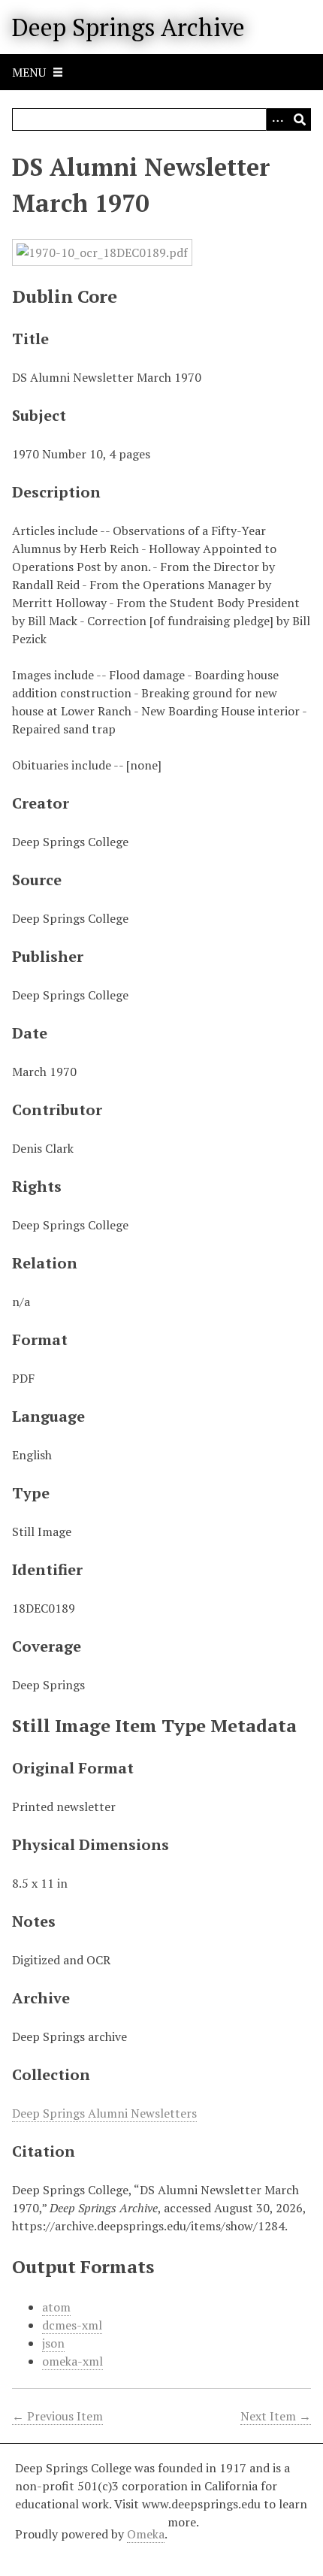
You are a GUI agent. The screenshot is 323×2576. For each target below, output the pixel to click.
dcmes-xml (72, 2325)
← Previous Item (57, 2416)
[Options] (277, 119)
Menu (29, 72)
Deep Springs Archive (128, 27)
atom (56, 2307)
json (53, 2343)
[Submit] (300, 119)
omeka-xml (72, 2361)
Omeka (146, 2534)
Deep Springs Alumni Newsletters (104, 2113)
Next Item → (276, 2416)
